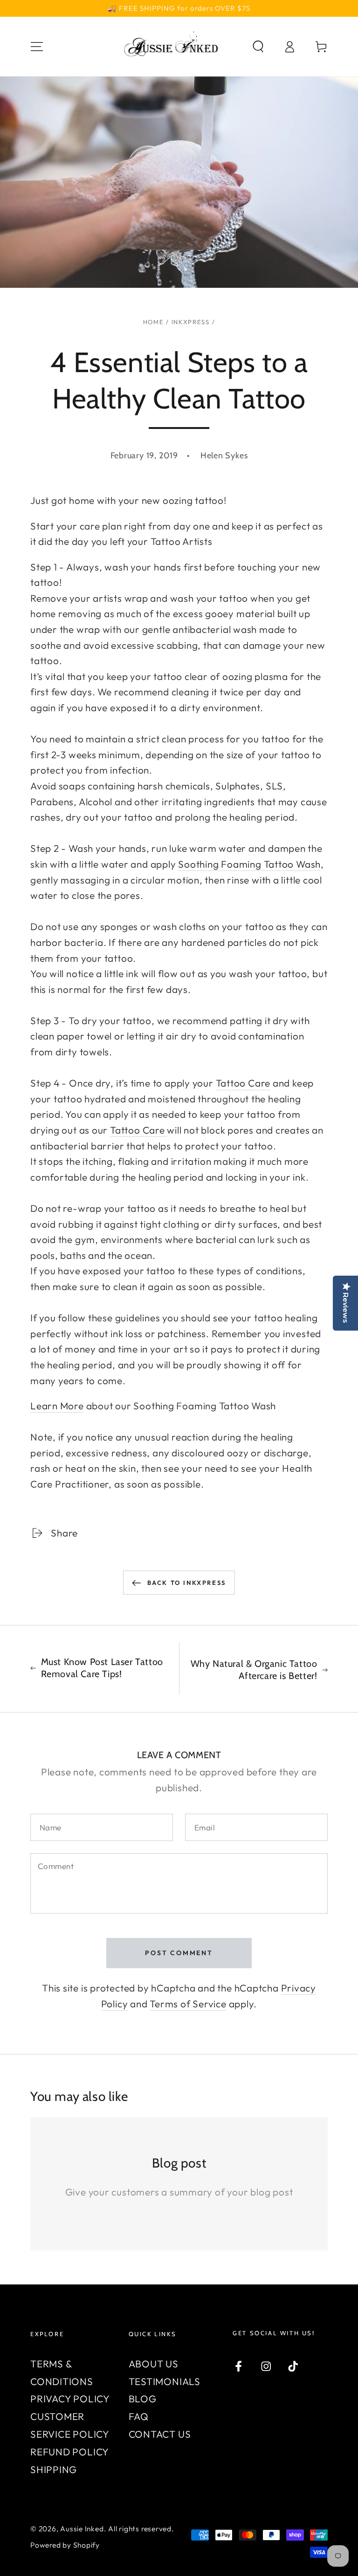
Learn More (57, 1406)
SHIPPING (54, 2469)
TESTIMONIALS (165, 2381)
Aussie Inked (82, 2528)
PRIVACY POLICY (70, 2399)
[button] (258, 46)
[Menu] (37, 46)
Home (154, 322)
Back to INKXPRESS (187, 1583)
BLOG (143, 2399)
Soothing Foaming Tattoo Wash (249, 864)
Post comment (179, 1953)
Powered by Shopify (65, 2545)
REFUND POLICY (70, 2452)
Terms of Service (188, 2004)
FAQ (139, 2416)
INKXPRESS (191, 322)
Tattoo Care (243, 1083)
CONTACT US (160, 2434)
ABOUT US (154, 2364)
